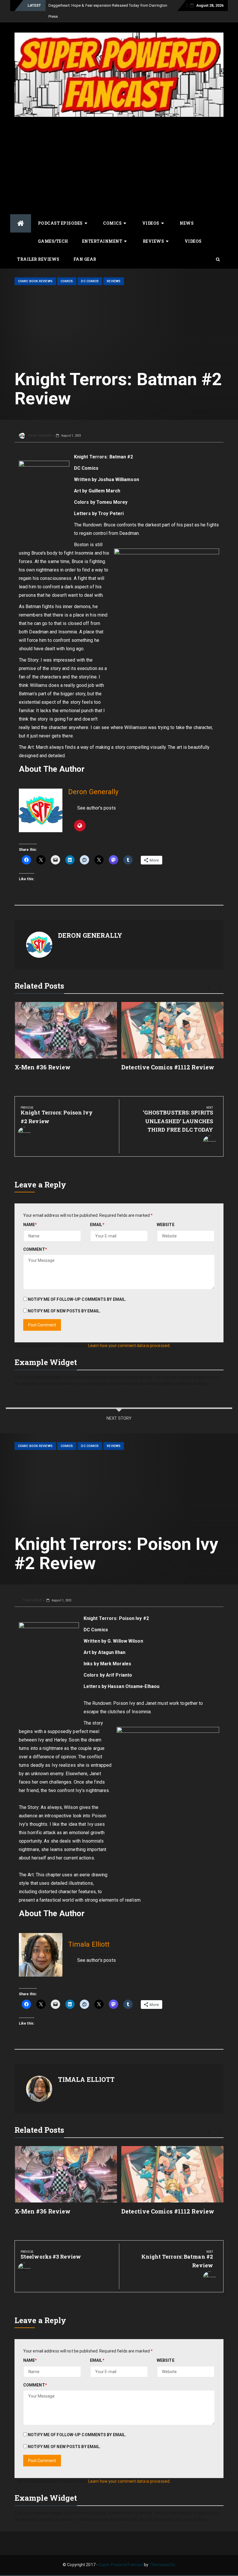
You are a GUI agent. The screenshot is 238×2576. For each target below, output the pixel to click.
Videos (151, 212)
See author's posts (97, 797)
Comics (112, 212)
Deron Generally (40, 424)
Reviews (154, 230)
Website (166, 1214)
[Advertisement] (119, 154)
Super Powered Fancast (121, 2554)
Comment (35, 1238)
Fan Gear (85, 248)
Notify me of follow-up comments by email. (77, 1288)
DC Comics (90, 270)
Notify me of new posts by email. (64, 1300)
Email (97, 1214)
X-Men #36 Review (43, 1056)
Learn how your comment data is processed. (129, 1335)
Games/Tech (53, 230)
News (187, 212)
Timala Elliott (32, 1589)
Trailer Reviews (38, 248)
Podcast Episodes (60, 212)
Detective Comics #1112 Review (168, 1056)
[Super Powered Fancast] (21, 212)
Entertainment (102, 230)
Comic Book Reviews (35, 270)
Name (30, 1214)
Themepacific (162, 2554)
